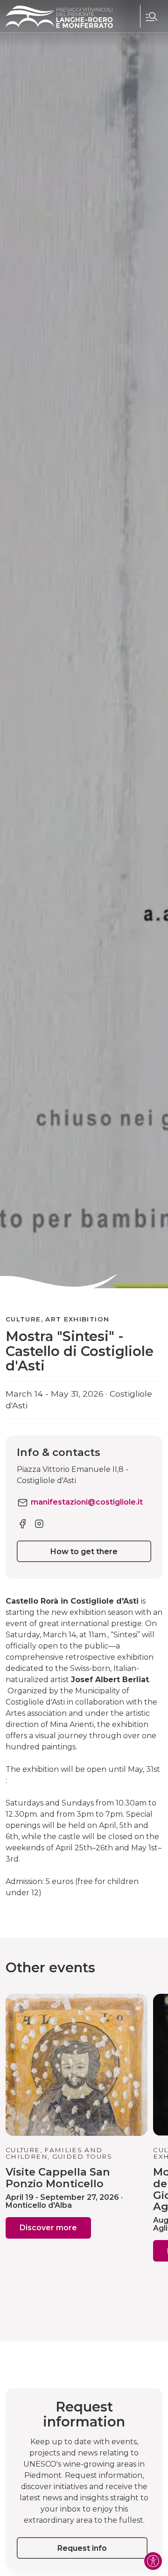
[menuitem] (151, 16)
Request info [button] (82, 2548)
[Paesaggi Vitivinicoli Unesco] (59, 17)
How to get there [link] (84, 1552)
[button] (151, 16)
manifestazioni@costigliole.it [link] (87, 1502)
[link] (22, 1523)
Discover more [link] (48, 2228)
